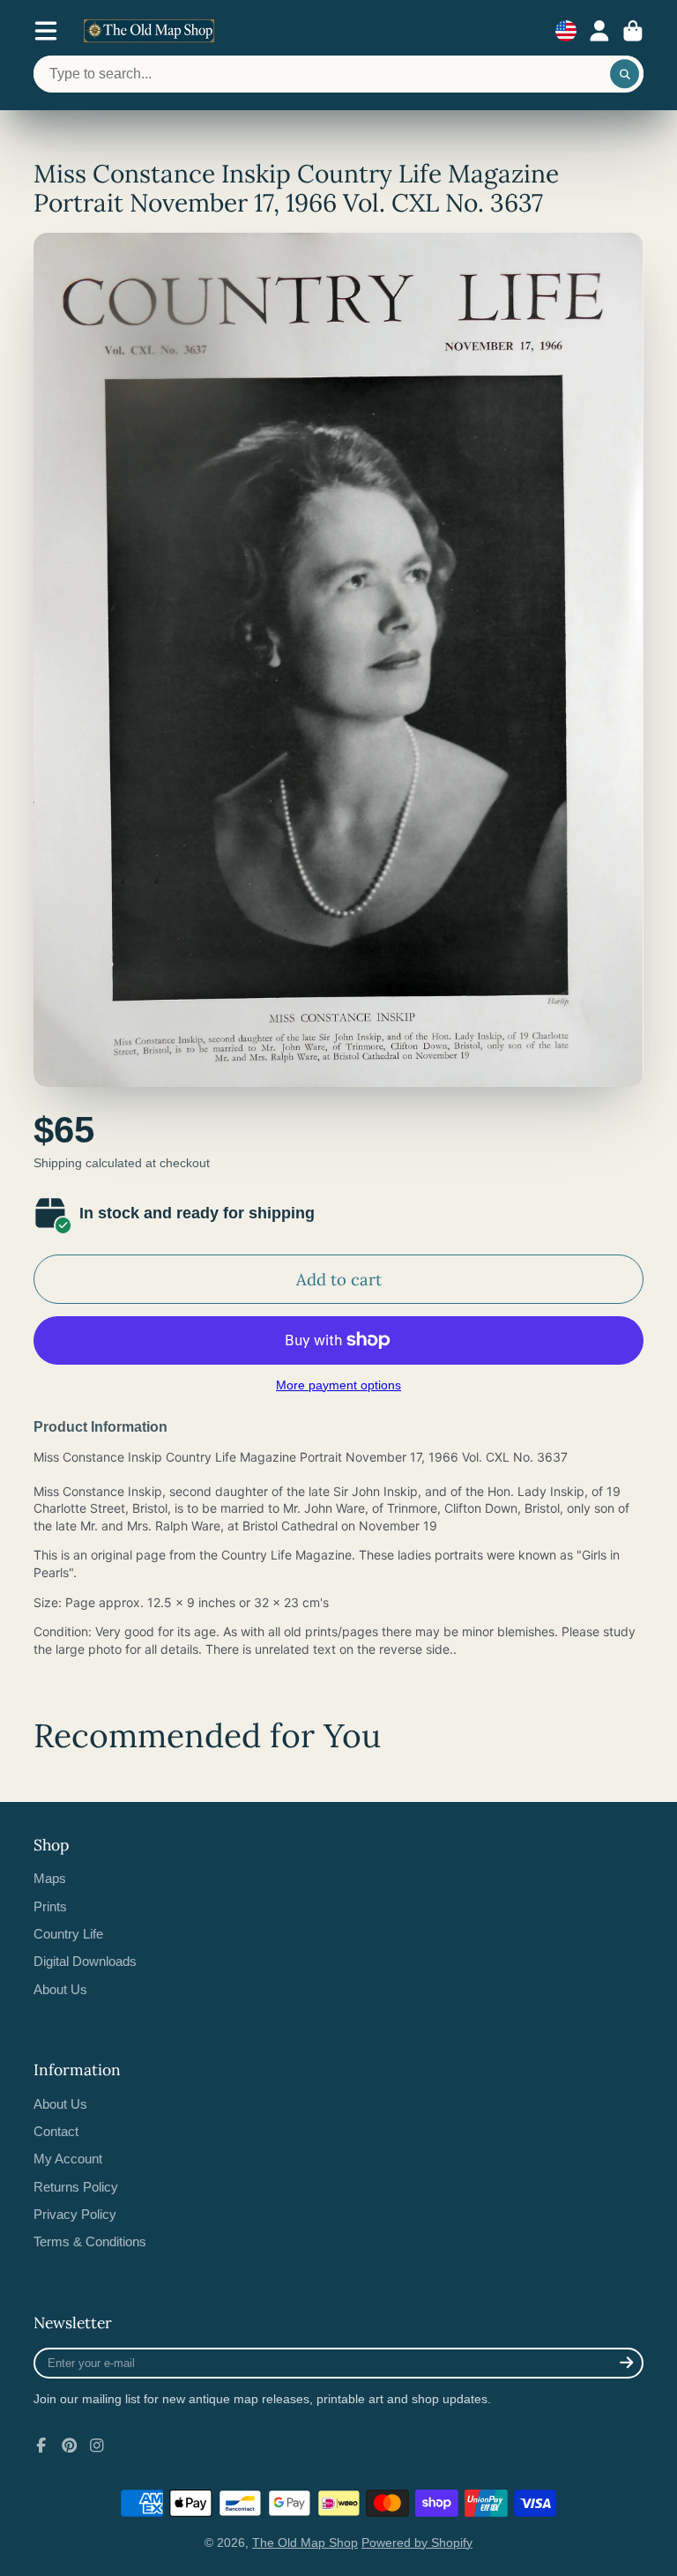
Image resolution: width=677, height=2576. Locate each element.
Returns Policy (76, 2187)
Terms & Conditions (90, 2241)
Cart (633, 31)
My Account (68, 2159)
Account (599, 31)
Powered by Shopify (417, 2542)
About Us (60, 1989)
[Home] (149, 31)
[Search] (625, 74)
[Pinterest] (70, 2446)
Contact (56, 2131)
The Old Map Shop (305, 2542)
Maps (50, 1878)
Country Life (68, 1934)
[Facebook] (41, 2446)
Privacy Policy (75, 2214)
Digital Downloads (85, 1961)
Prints (50, 1906)
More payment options (338, 1385)
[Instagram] (97, 2446)
